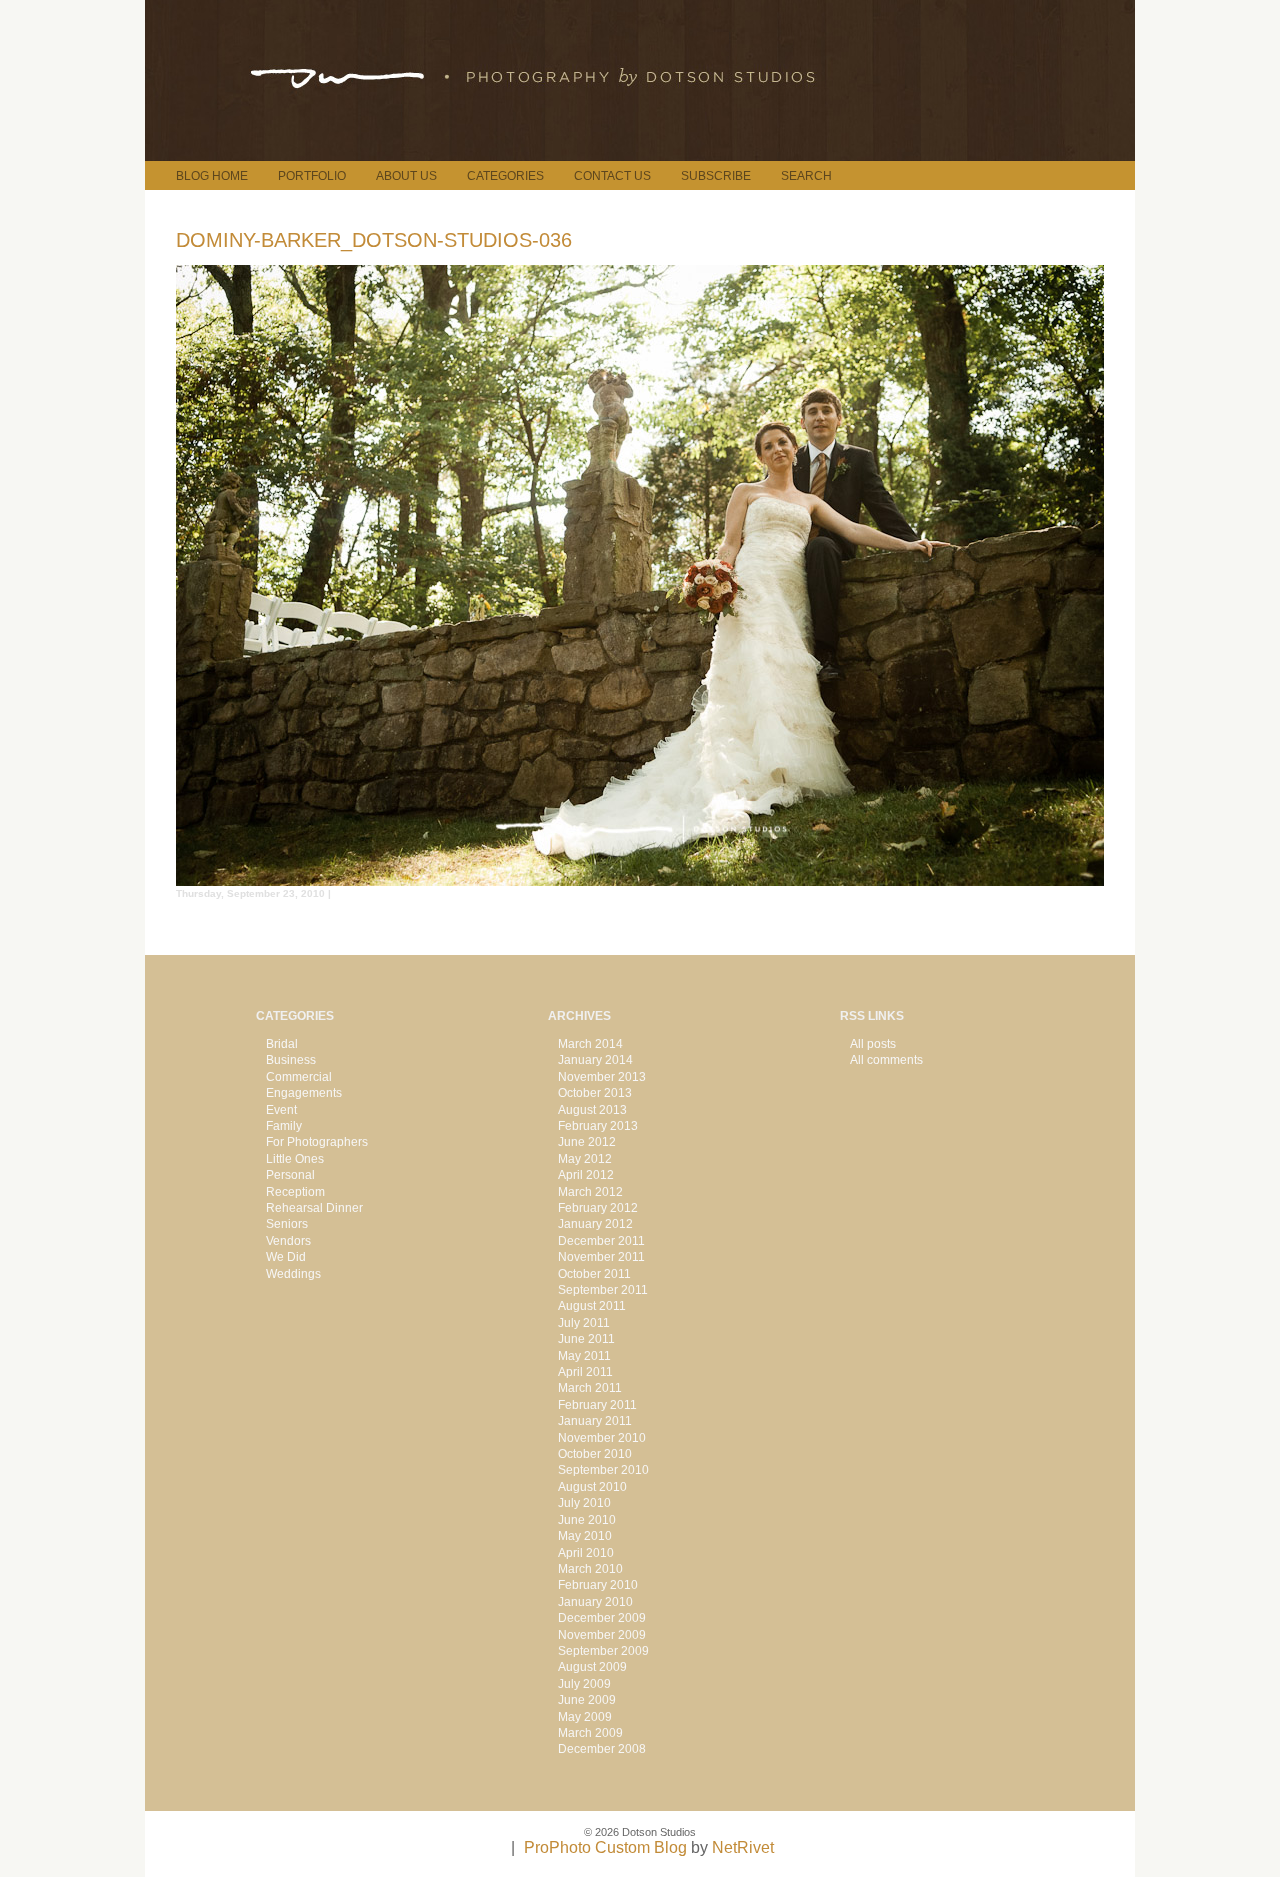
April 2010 (586, 1553)
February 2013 (598, 1126)
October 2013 (595, 1093)
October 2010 (595, 1454)
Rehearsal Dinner (314, 1208)
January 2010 (595, 1602)
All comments (886, 1060)
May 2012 (585, 1159)
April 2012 (586, 1175)
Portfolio (312, 176)
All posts (873, 1044)
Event (281, 1110)
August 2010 (592, 1487)
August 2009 (592, 1667)
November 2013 (602, 1077)
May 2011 (584, 1356)
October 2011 (594, 1274)
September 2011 (603, 1290)
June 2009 (587, 1700)
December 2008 (602, 1749)
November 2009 (602, 1635)
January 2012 (595, 1224)
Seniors (287, 1224)
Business (291, 1060)
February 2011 (597, 1405)
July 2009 (584, 1684)
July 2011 (584, 1323)
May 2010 (585, 1536)
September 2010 (603, 1470)
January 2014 (595, 1060)
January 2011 (595, 1421)
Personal (290, 1175)
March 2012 (590, 1192)
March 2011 (590, 1388)
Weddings (293, 1274)
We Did (286, 1257)
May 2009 (585, 1717)
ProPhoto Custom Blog (605, 1847)
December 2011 (601, 1241)
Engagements (304, 1093)
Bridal (282, 1044)
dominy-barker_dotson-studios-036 (374, 240)
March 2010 (590, 1569)
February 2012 (598, 1208)
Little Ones (295, 1159)
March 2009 (590, 1733)
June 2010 (587, 1520)
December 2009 (602, 1618)
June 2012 (587, 1142)
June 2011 (586, 1339)
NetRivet (743, 1847)
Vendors (288, 1241)
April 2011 (585, 1372)
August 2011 (592, 1306)
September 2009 (603, 1651)
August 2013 (592, 1110)
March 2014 (590, 1044)
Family (284, 1126)
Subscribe (716, 176)
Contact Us (612, 176)
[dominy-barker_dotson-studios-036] (640, 880)
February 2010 (598, 1585)
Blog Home (212, 176)
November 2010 (602, 1438)
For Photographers (317, 1142)
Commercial (299, 1077)
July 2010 (584, 1503)
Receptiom (295, 1192)
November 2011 (601, 1257)
